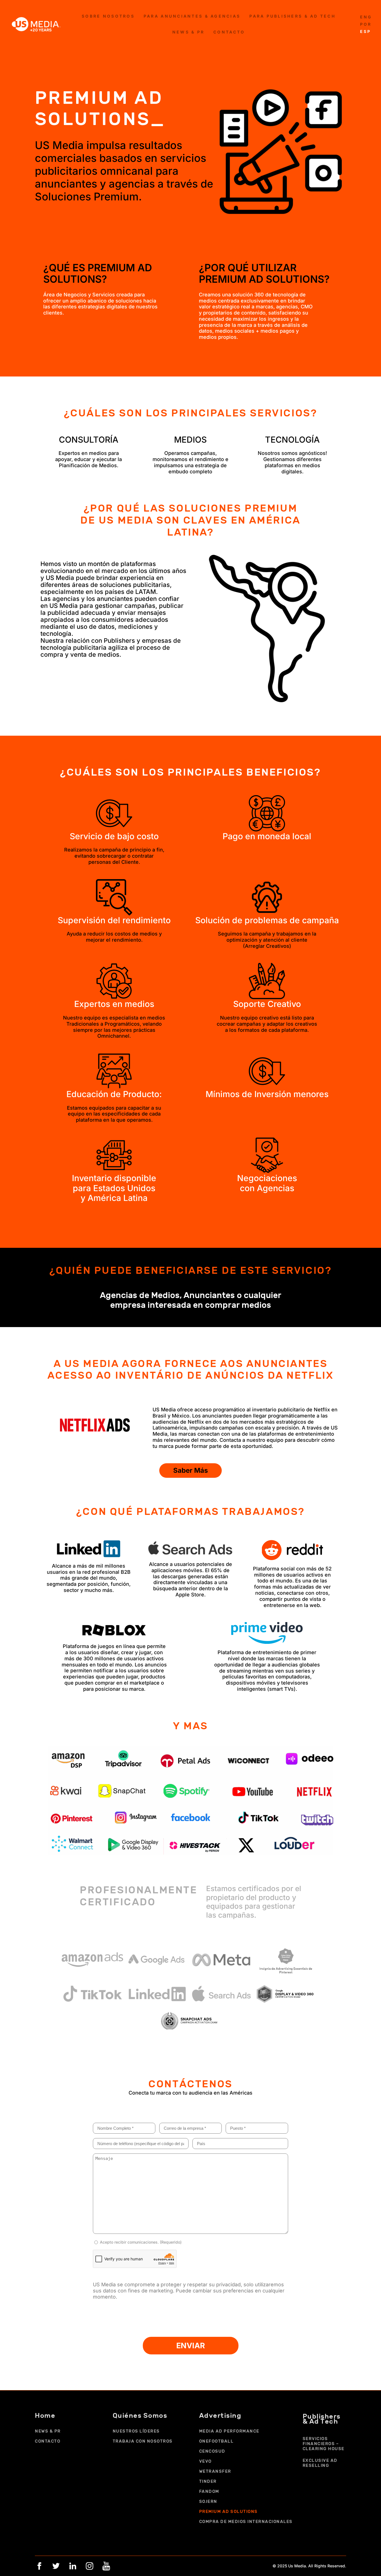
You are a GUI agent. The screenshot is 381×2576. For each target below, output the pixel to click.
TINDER (208, 2481)
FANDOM (209, 2491)
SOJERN (208, 2501)
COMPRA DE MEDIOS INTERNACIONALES (246, 2522)
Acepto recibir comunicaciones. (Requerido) (141, 2242)
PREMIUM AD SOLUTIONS (228, 2512)
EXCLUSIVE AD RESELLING (320, 2463)
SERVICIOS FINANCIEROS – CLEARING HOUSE (324, 2444)
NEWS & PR (48, 2431)
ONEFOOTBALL (216, 2441)
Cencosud (212, 2451)
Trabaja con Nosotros (143, 2441)
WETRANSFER (215, 2471)
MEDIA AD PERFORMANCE (229, 2431)
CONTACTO (48, 2441)
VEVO (205, 2461)
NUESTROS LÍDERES (136, 2431)
